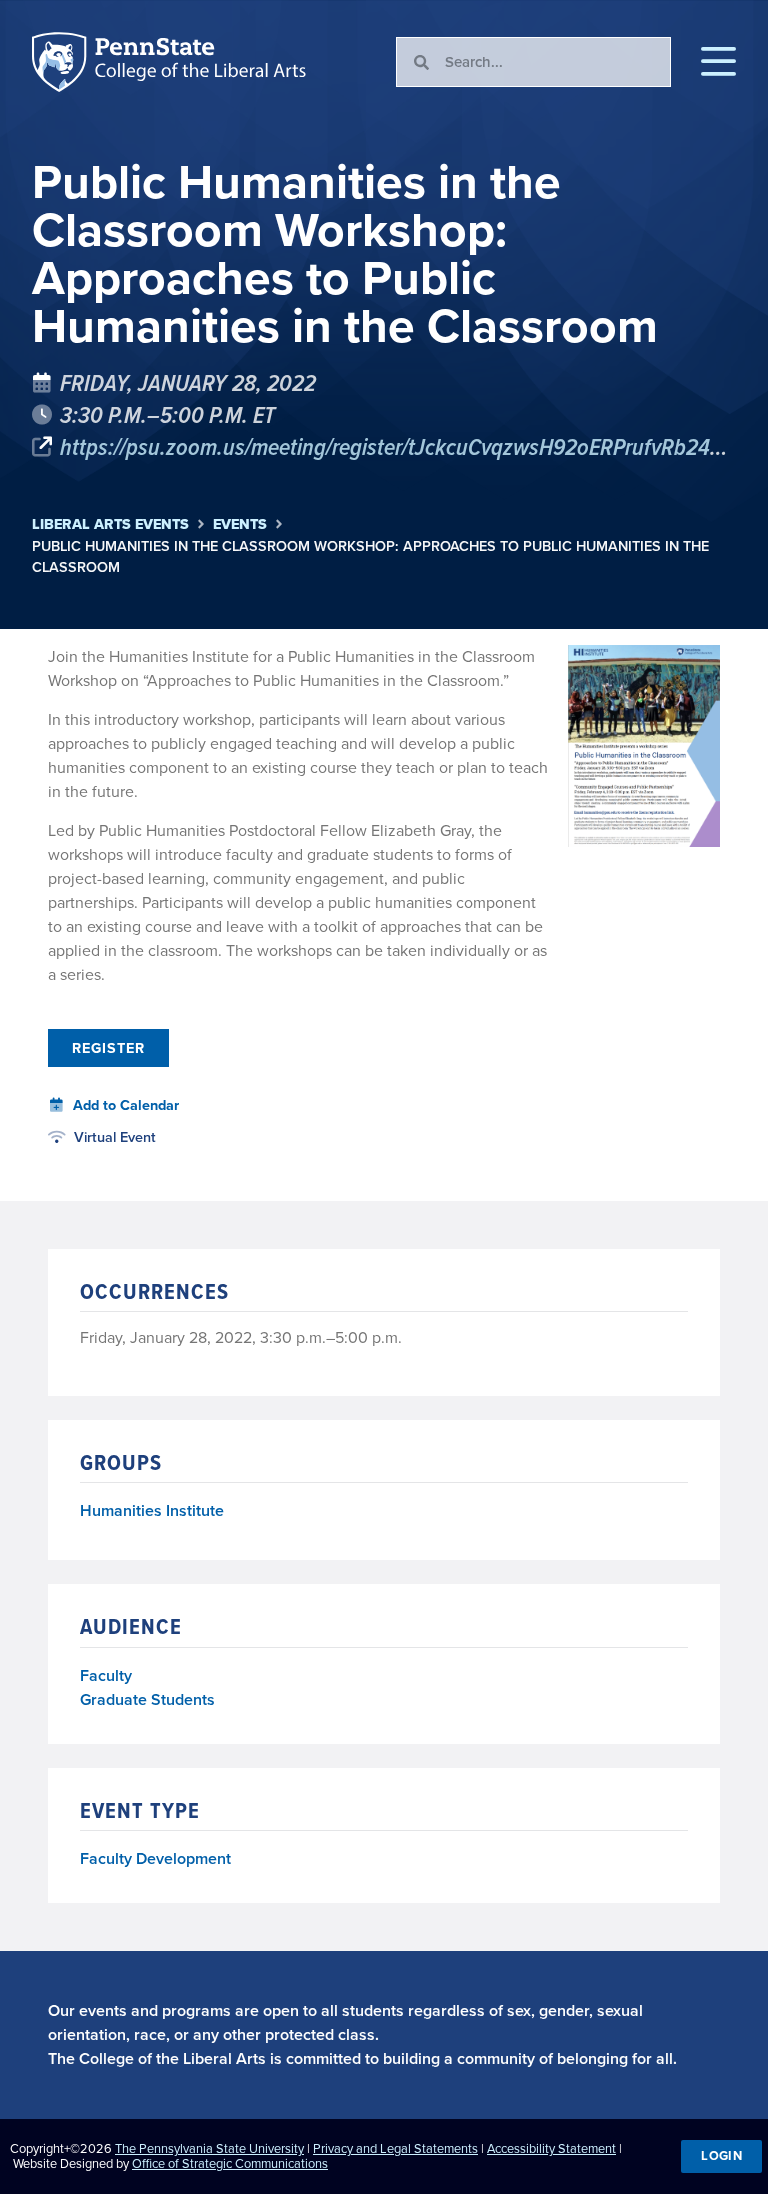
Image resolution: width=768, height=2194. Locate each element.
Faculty (106, 1675)
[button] (718, 62)
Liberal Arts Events (110, 524)
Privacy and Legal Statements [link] (395, 2148)
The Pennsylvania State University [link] (209, 2148)
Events (240, 524)
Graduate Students (147, 1699)
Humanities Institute (152, 1511)
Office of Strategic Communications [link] (230, 2163)
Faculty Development (155, 1858)
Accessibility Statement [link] (551, 2148)
